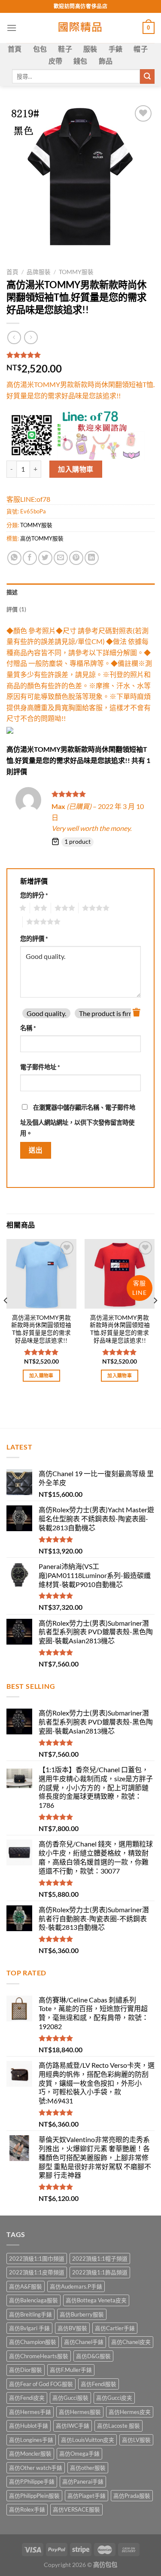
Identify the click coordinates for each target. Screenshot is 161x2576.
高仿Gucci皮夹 (114, 2398)
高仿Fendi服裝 (99, 2384)
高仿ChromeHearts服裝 (39, 2356)
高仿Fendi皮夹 (27, 2398)
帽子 (141, 49)
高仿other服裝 (88, 2468)
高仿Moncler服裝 (30, 2454)
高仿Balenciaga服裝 (33, 2300)
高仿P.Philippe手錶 (32, 2481)
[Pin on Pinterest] (76, 558)
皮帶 (56, 61)
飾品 (106, 61)
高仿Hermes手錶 (30, 2412)
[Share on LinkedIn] (92, 558)
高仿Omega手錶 (79, 2454)
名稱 (28, 1028)
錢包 (80, 61)
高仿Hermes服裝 (80, 2412)
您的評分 (34, 895)
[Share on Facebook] (30, 558)
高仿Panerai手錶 (83, 2481)
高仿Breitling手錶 (30, 2314)
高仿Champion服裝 (33, 2342)
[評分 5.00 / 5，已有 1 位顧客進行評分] (80, 355)
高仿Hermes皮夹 (130, 2412)
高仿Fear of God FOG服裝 (41, 2384)
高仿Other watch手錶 (36, 2468)
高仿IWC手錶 (73, 2426)
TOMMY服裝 (76, 272)
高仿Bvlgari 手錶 (29, 2328)
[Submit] (147, 76)
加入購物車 (76, 469)
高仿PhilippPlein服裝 (34, 2496)
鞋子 (65, 49)
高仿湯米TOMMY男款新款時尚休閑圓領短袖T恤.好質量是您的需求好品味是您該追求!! (41, 1329)
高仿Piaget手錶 (87, 2496)
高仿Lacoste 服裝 (118, 2426)
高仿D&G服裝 (93, 2356)
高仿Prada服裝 (132, 2496)
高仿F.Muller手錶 (71, 2370)
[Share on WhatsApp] (14, 558)
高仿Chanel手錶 (84, 2342)
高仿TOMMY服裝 (42, 538)
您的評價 (34, 939)
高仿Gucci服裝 (70, 2398)
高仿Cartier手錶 (115, 2328)
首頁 (15, 49)
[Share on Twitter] (45, 558)
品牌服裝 (39, 272)
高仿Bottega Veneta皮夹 (96, 2300)
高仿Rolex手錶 (27, 2509)
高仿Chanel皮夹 (131, 2342)
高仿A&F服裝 (26, 2286)
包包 (40, 49)
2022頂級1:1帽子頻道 (100, 2259)
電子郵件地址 (40, 1067)
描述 (12, 592)
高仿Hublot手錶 (29, 2426)
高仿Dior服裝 (26, 2370)
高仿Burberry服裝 (82, 2314)
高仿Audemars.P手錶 (76, 2286)
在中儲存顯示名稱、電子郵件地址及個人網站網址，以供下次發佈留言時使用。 (78, 1120)
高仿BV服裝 (72, 2328)
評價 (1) (17, 609)
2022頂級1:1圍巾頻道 (37, 2259)
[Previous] (6, 1318)
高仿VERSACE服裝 (76, 2509)
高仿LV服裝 (136, 2440)
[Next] (155, 1318)
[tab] (80, 592)
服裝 (90, 49)
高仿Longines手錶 (31, 2440)
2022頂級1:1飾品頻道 (100, 2272)
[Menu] (12, 28)
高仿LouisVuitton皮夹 (88, 2440)
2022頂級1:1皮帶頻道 (37, 2272)
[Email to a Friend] (61, 558)
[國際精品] (80, 28)
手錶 (116, 49)
